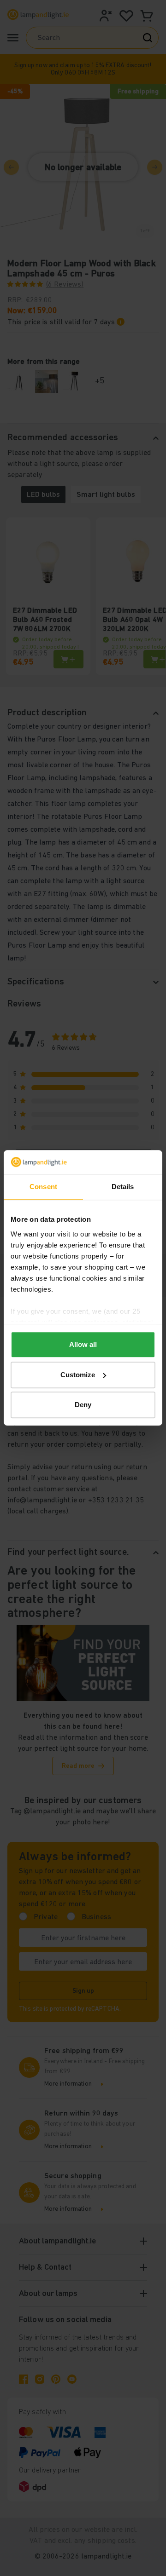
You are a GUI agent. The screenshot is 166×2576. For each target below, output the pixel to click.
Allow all (83, 1345)
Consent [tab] (43, 1187)
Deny (83, 1405)
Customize (78, 1375)
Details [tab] (123, 1187)
